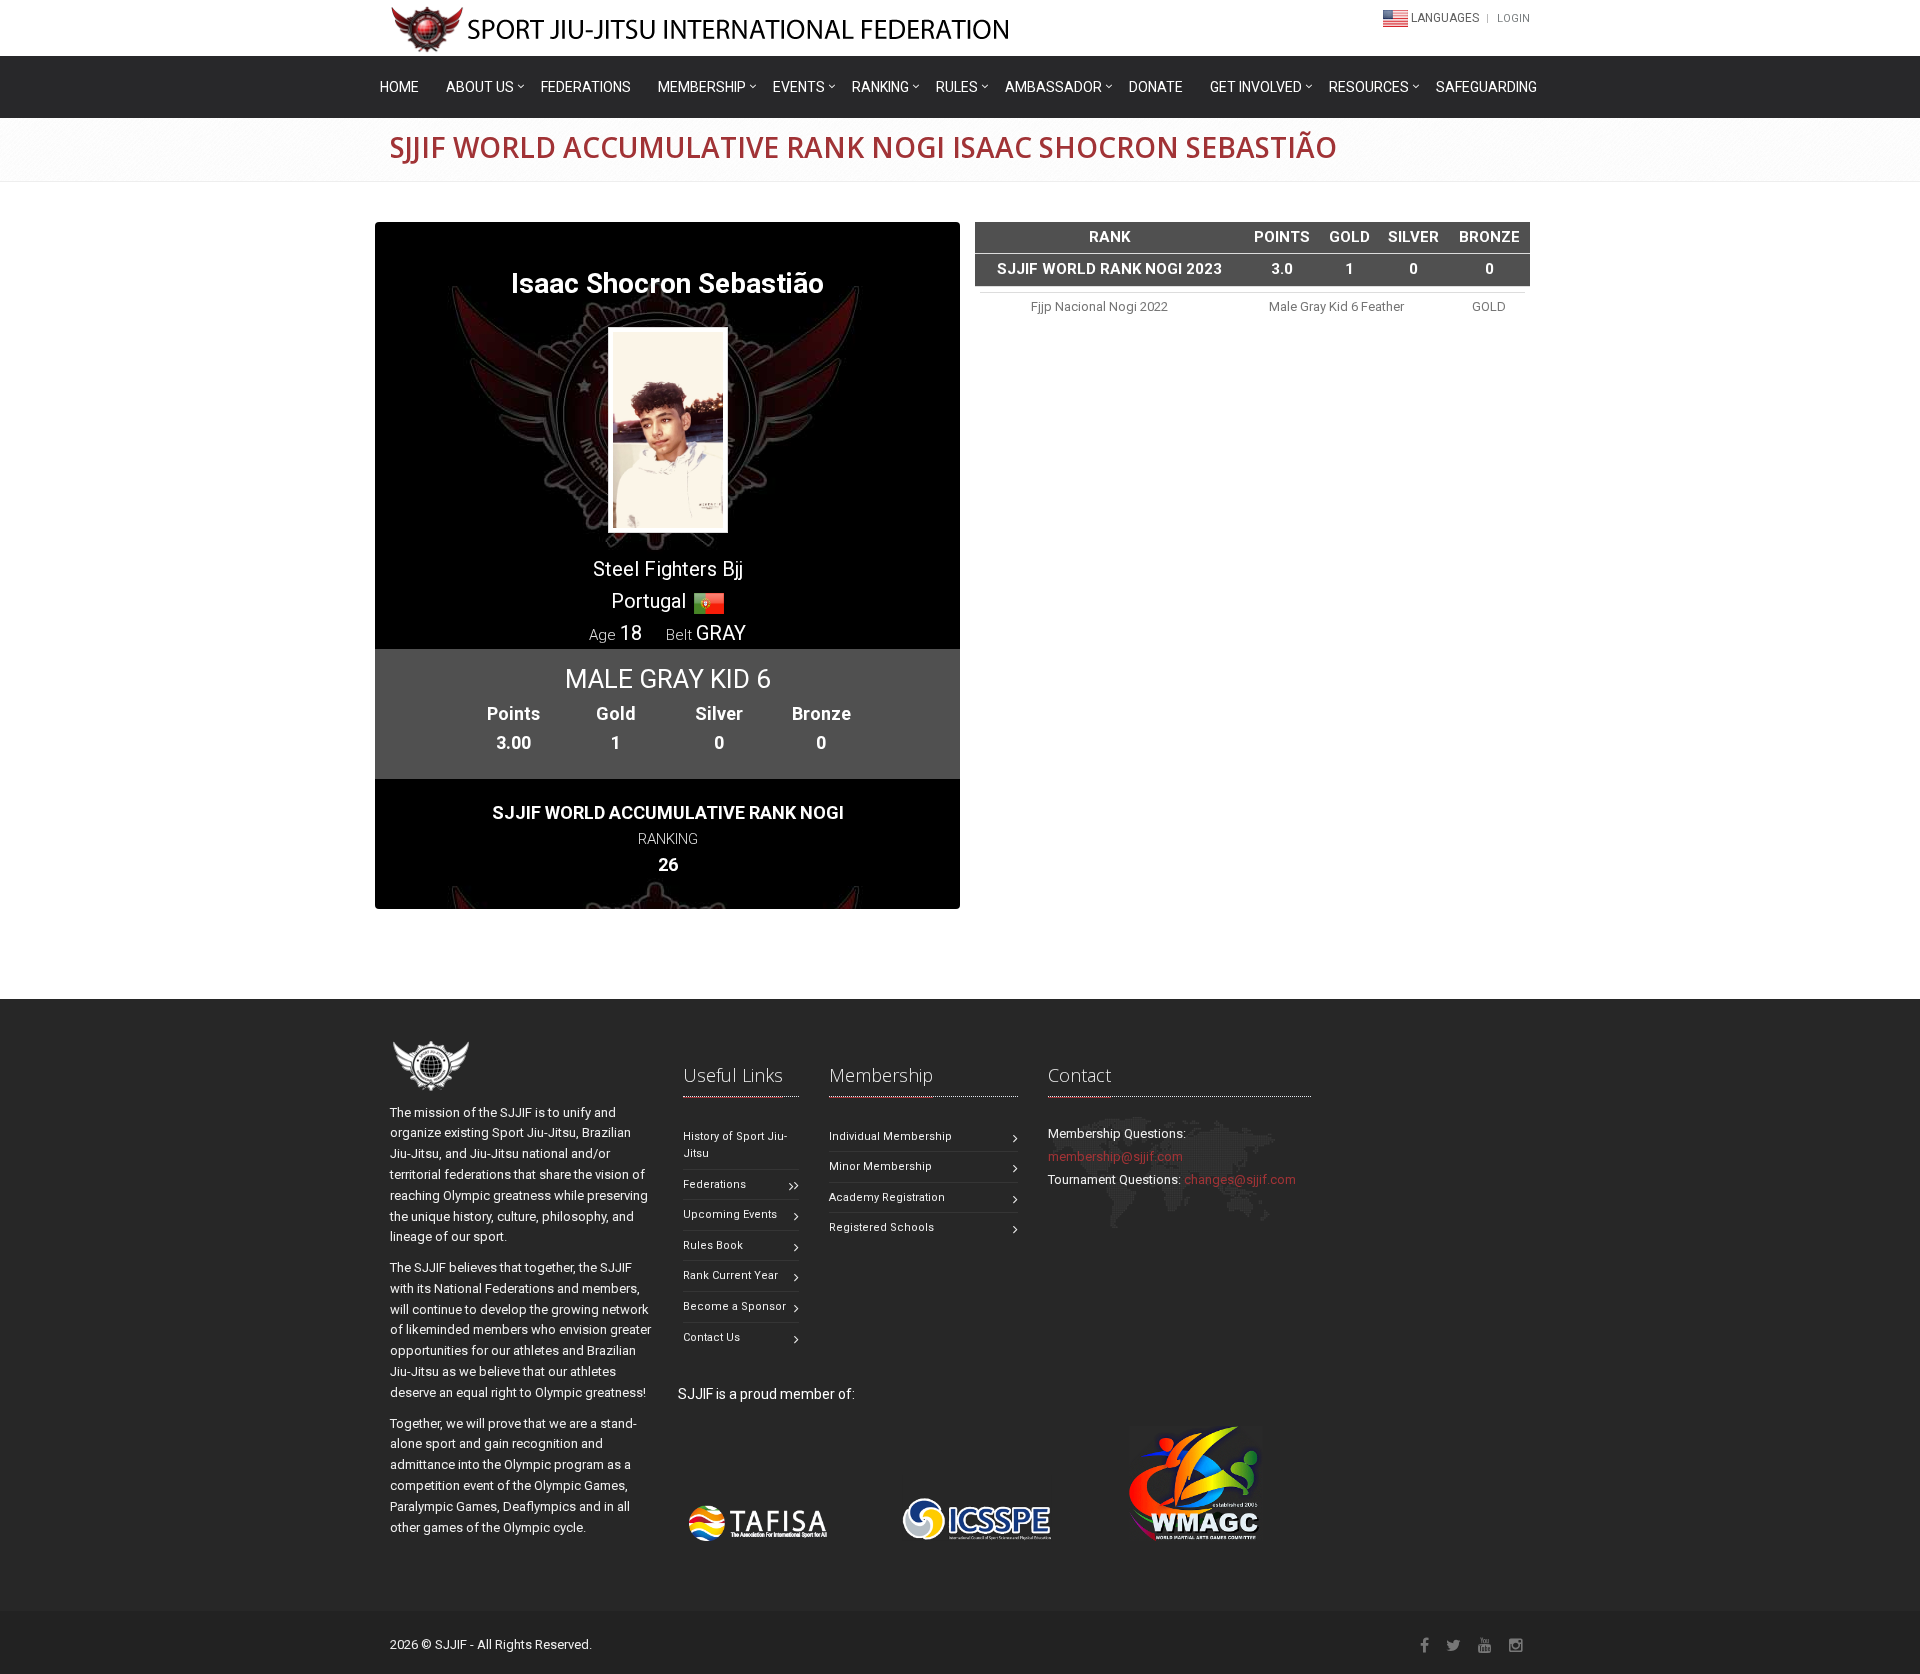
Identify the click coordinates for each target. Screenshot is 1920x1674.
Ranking (880, 87)
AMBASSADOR (1053, 87)
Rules (957, 87)
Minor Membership (880, 1166)
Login (1513, 18)
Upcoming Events (730, 1214)
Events (799, 87)
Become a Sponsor (734, 1306)
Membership (702, 87)
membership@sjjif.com (1115, 1156)
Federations (586, 87)
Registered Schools (881, 1227)
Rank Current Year (730, 1275)
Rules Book (713, 1245)
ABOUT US (480, 87)
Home (399, 87)
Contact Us (711, 1337)
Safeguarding (1486, 87)
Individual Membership (890, 1136)
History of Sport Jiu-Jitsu (735, 1145)
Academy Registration (887, 1197)
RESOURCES (1369, 87)
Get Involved (1256, 87)
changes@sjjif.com (1240, 1179)
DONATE (1156, 87)
